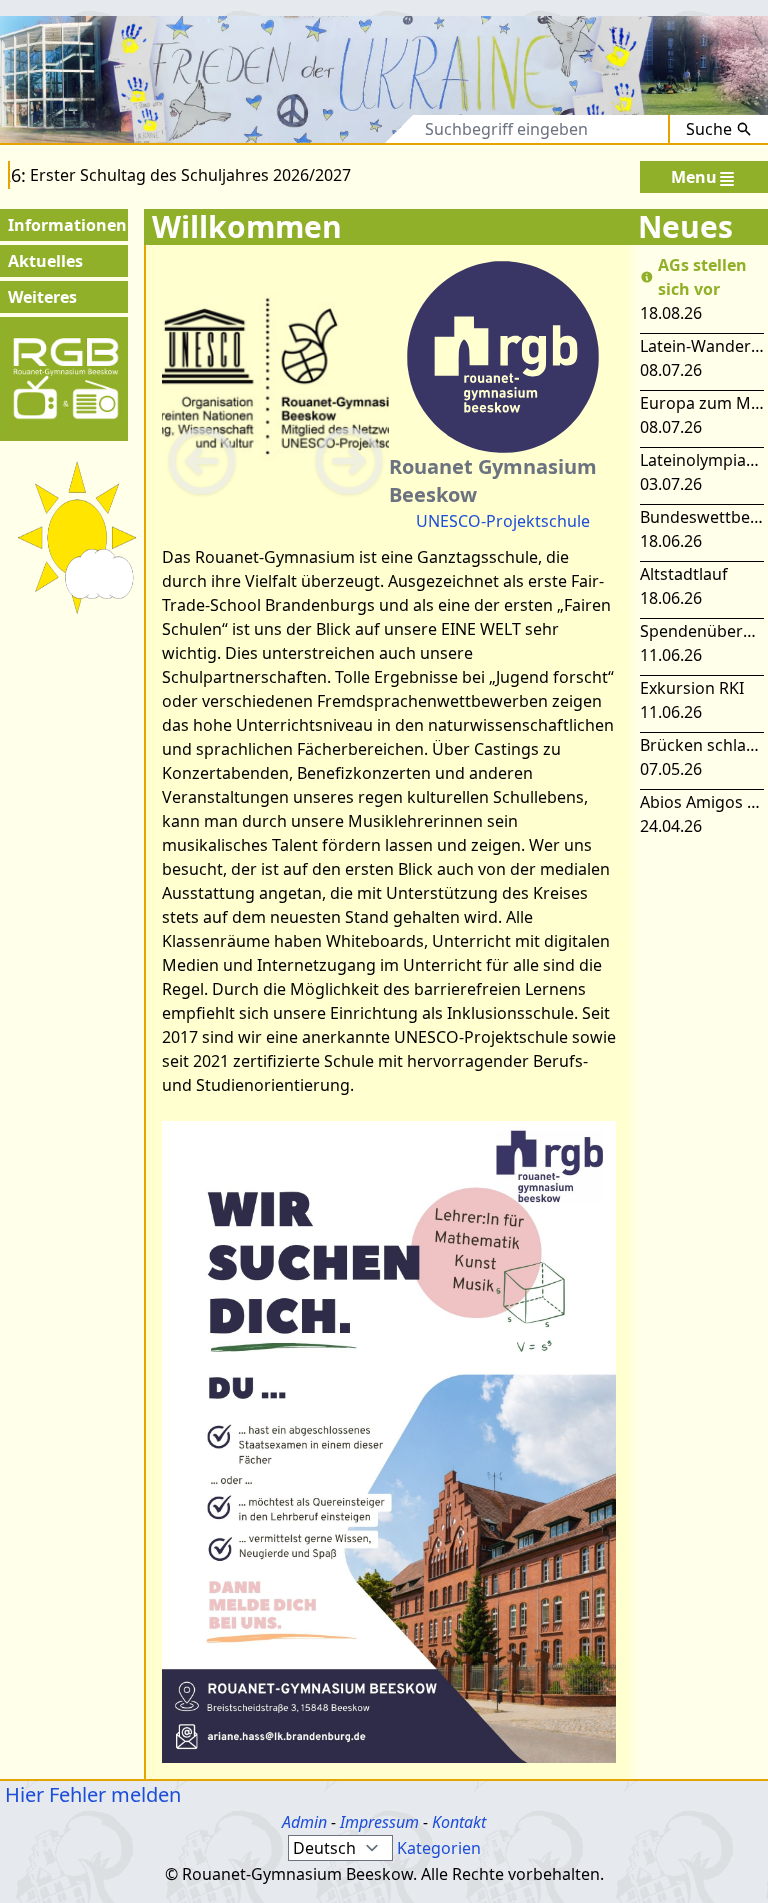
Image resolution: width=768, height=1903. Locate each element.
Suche (709, 129)
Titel (316, 129)
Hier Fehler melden (90, 1794)
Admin (304, 1822)
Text (379, 129)
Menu (694, 177)
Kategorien (439, 1848)
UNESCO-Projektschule (503, 521)
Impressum (379, 1822)
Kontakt (459, 1822)
